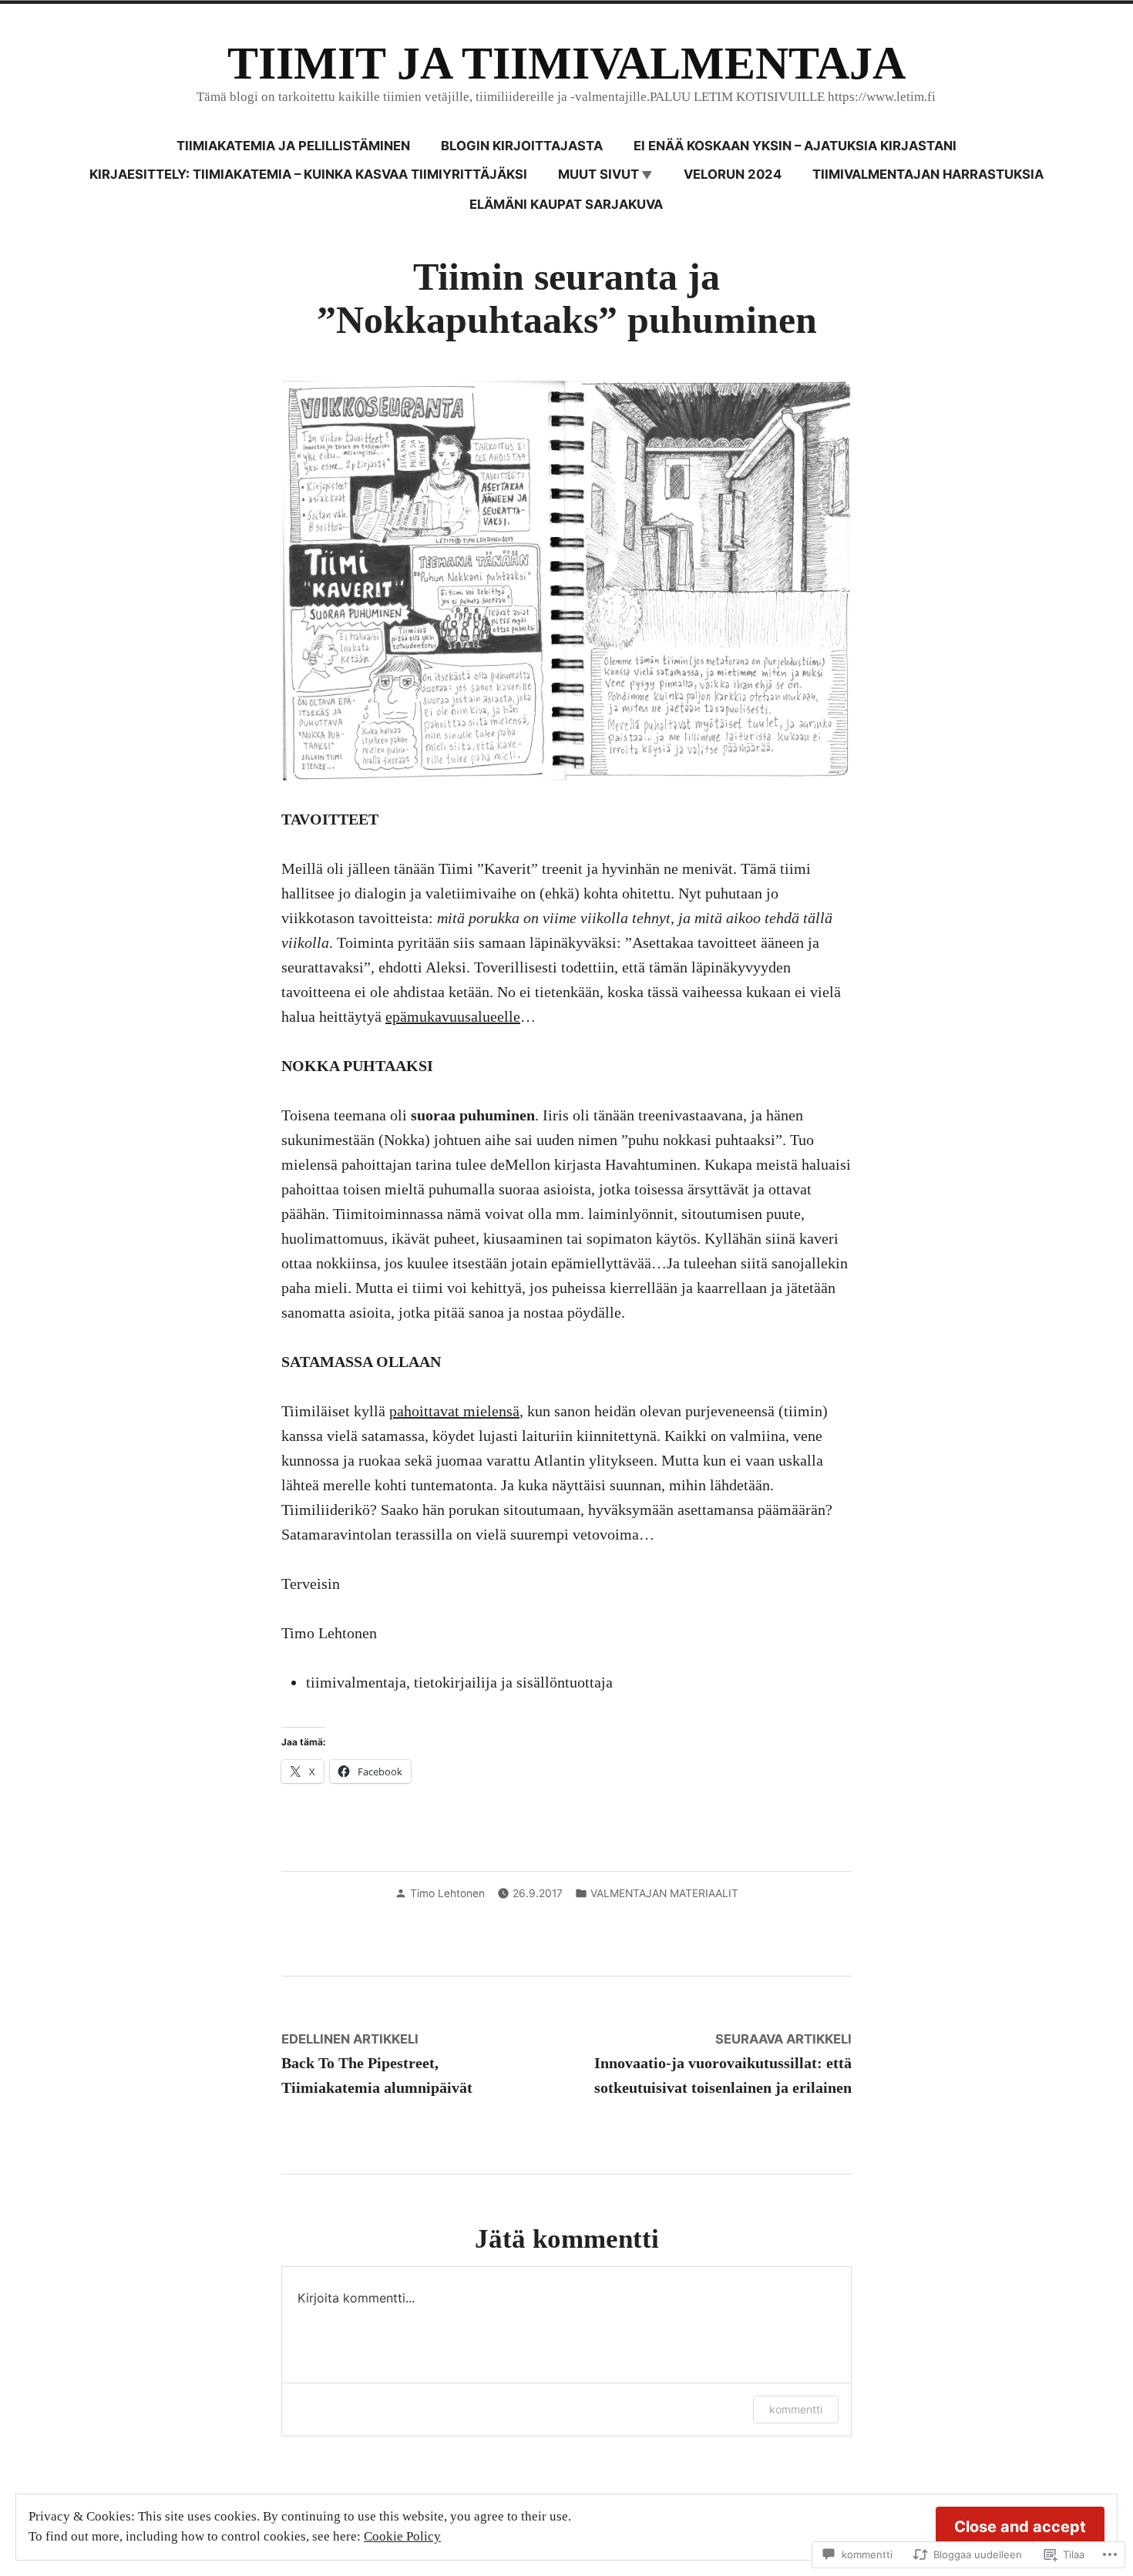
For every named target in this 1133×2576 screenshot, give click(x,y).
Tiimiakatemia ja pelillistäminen (293, 146)
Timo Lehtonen (447, 1893)
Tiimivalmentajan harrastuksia (928, 174)
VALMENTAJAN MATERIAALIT (664, 1893)
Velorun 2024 (733, 174)
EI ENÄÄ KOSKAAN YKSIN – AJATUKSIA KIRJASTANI (795, 146)
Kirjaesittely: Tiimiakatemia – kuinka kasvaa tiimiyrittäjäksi (308, 174)
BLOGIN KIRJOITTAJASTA (522, 146)
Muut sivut (598, 174)
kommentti (796, 2409)
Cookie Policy (402, 2536)
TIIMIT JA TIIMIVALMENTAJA (566, 63)
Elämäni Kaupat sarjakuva (566, 204)
